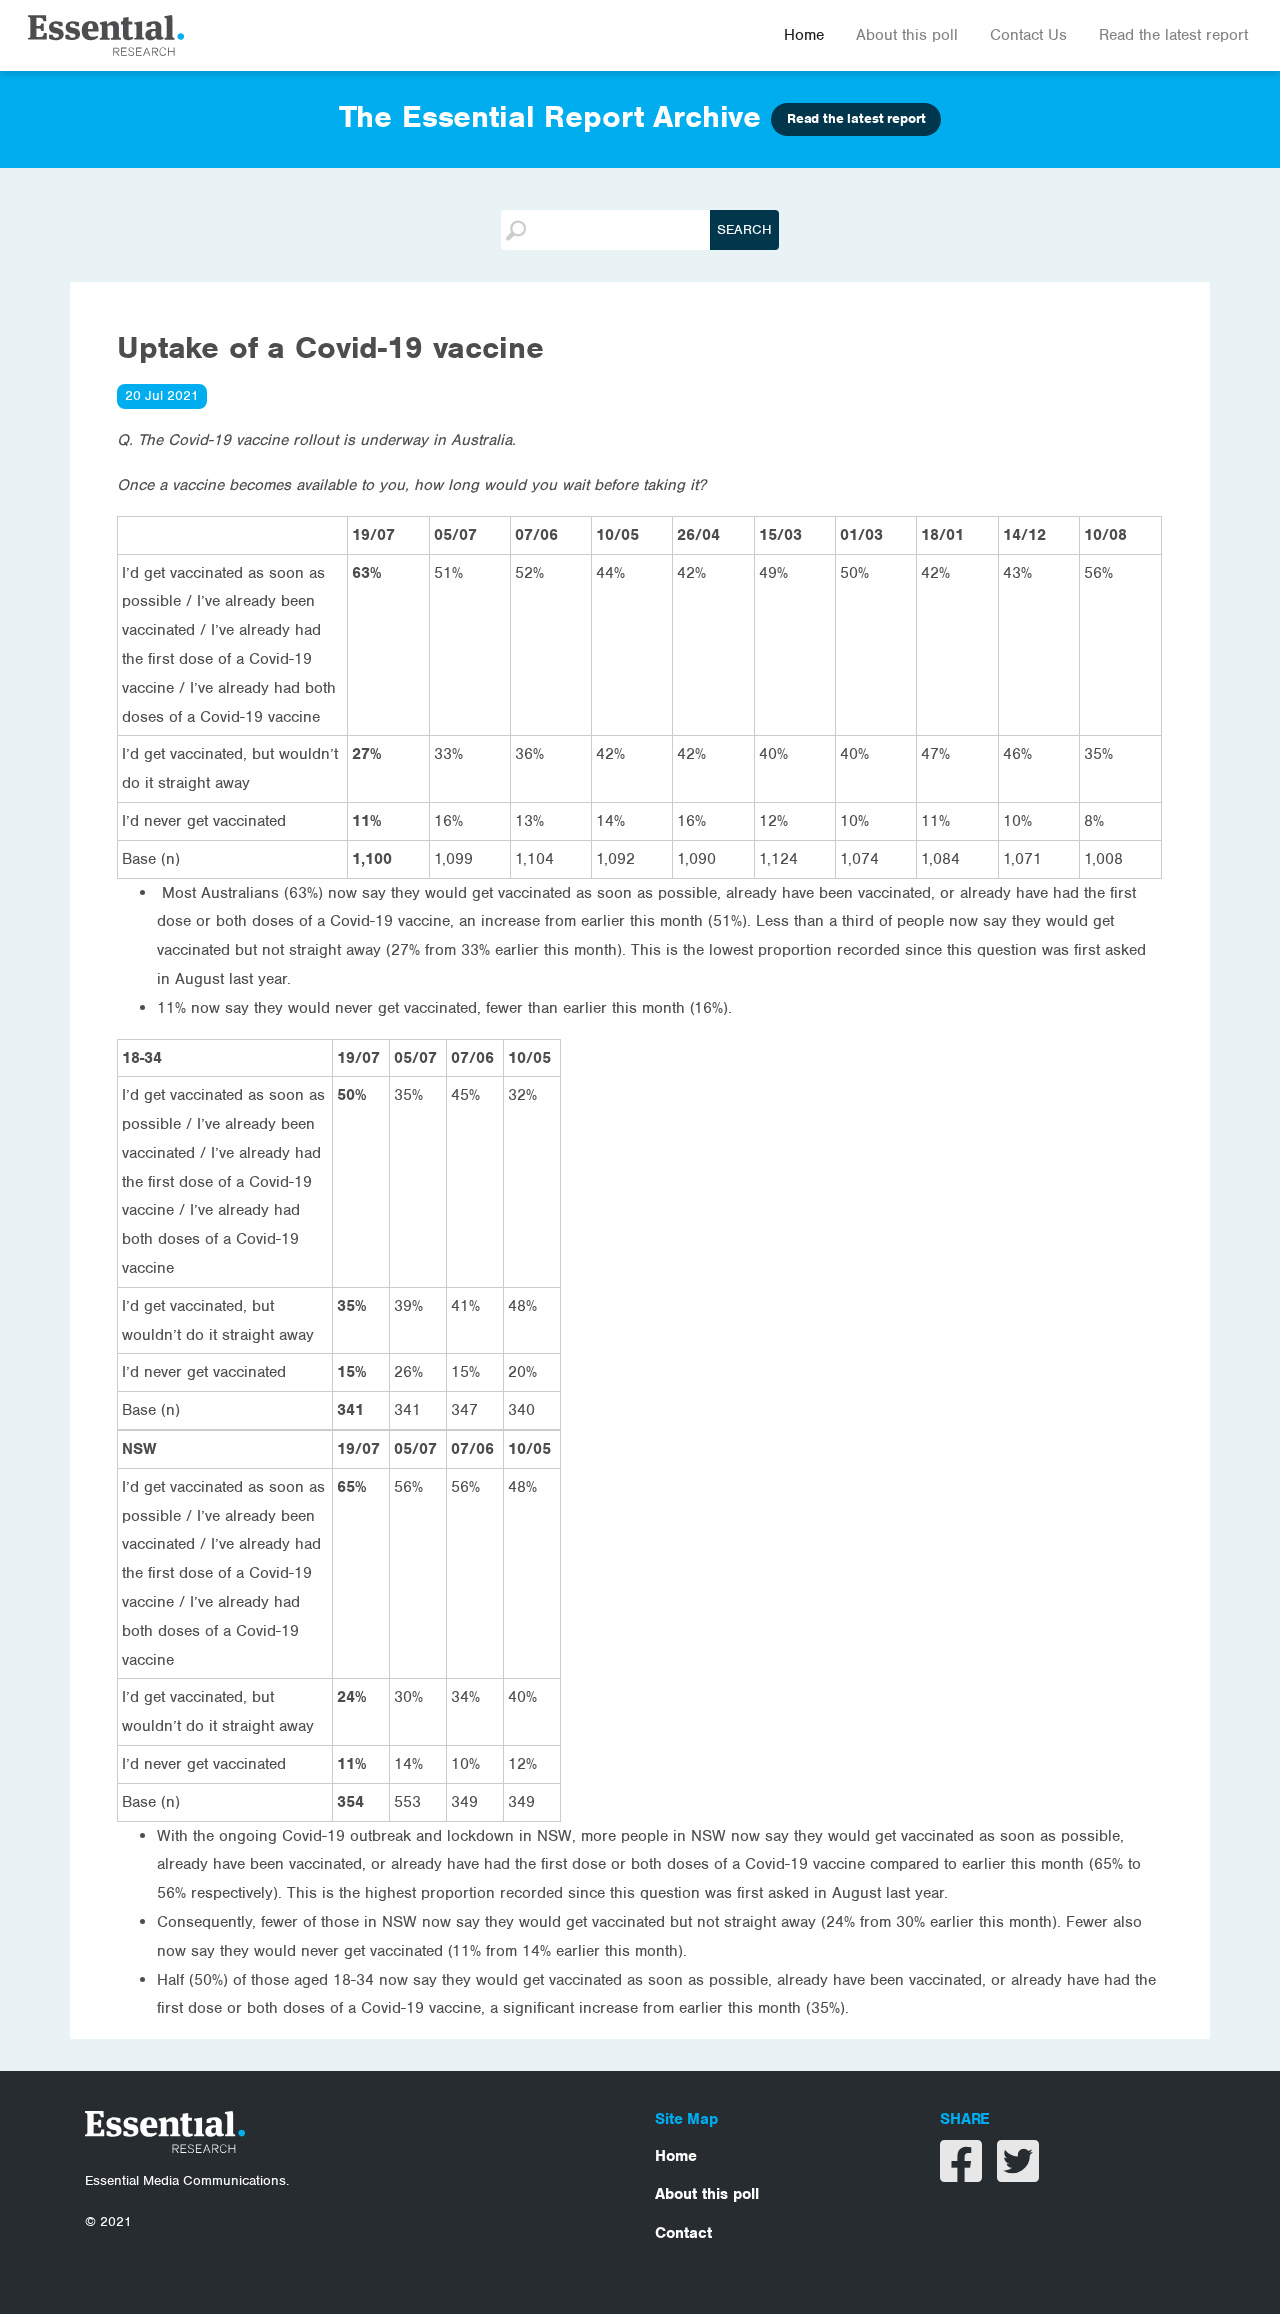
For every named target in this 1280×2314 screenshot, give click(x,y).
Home (804, 35)
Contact (683, 2233)
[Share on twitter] (1018, 2174)
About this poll (907, 35)
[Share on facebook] (963, 2174)
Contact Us (1028, 35)
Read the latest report (1173, 35)
